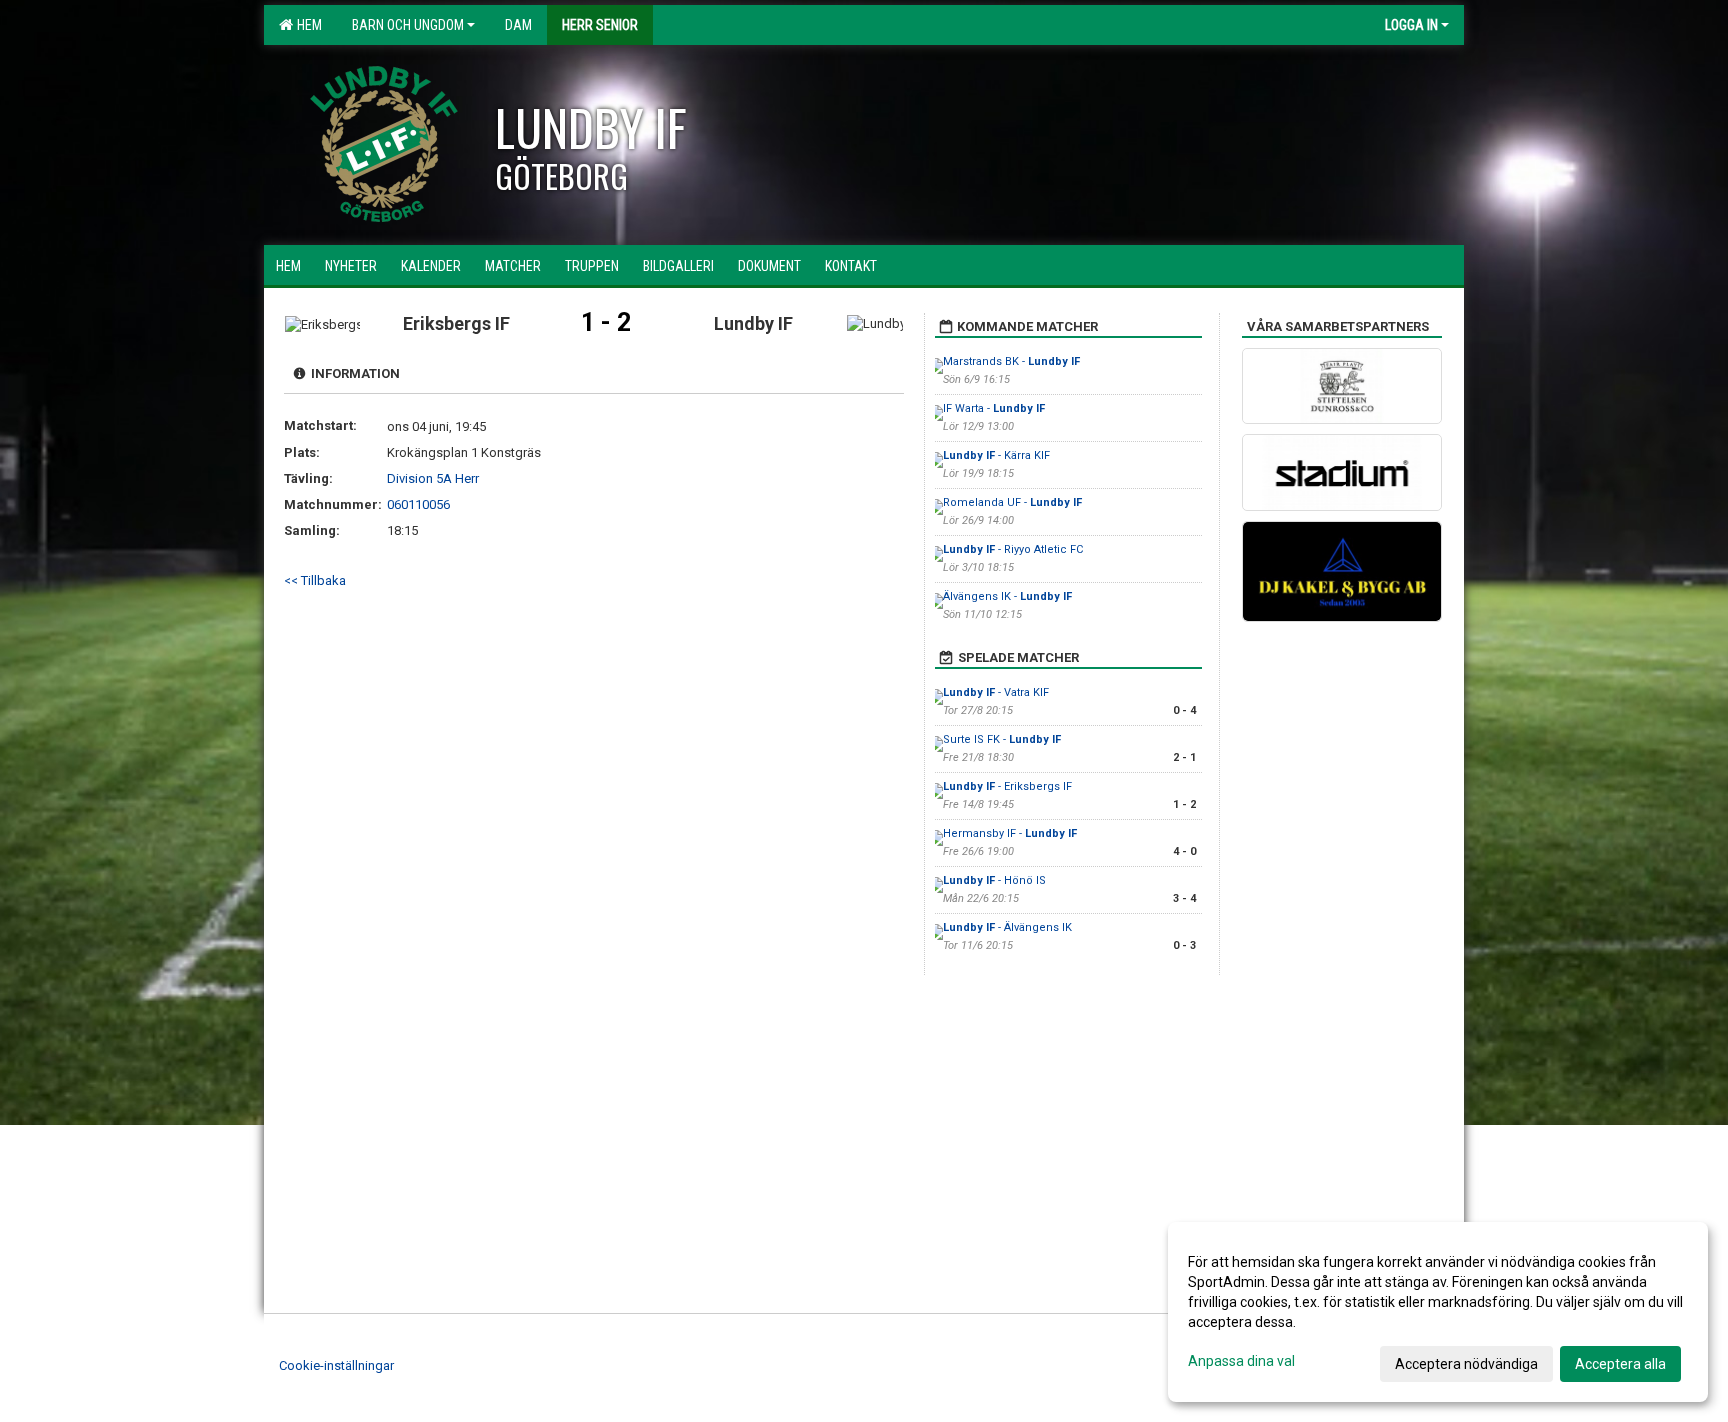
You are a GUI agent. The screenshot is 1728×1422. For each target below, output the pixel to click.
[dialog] (1438, 1312)
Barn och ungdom (408, 25)
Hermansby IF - (1010, 833)
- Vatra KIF (996, 692)
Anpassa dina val (1241, 1361)
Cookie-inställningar (336, 1365)
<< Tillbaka (315, 580)
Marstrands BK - (1011, 361)
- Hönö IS (994, 880)
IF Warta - (994, 408)
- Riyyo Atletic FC (1013, 549)
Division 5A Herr (433, 478)
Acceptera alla (1620, 1364)
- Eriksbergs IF (1007, 786)
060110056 (418, 504)
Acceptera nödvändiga (1466, 1364)
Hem (306, 25)
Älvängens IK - (1007, 596)
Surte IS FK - (1002, 739)
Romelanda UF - (1012, 502)
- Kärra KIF (996, 455)
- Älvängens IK (1007, 927)
